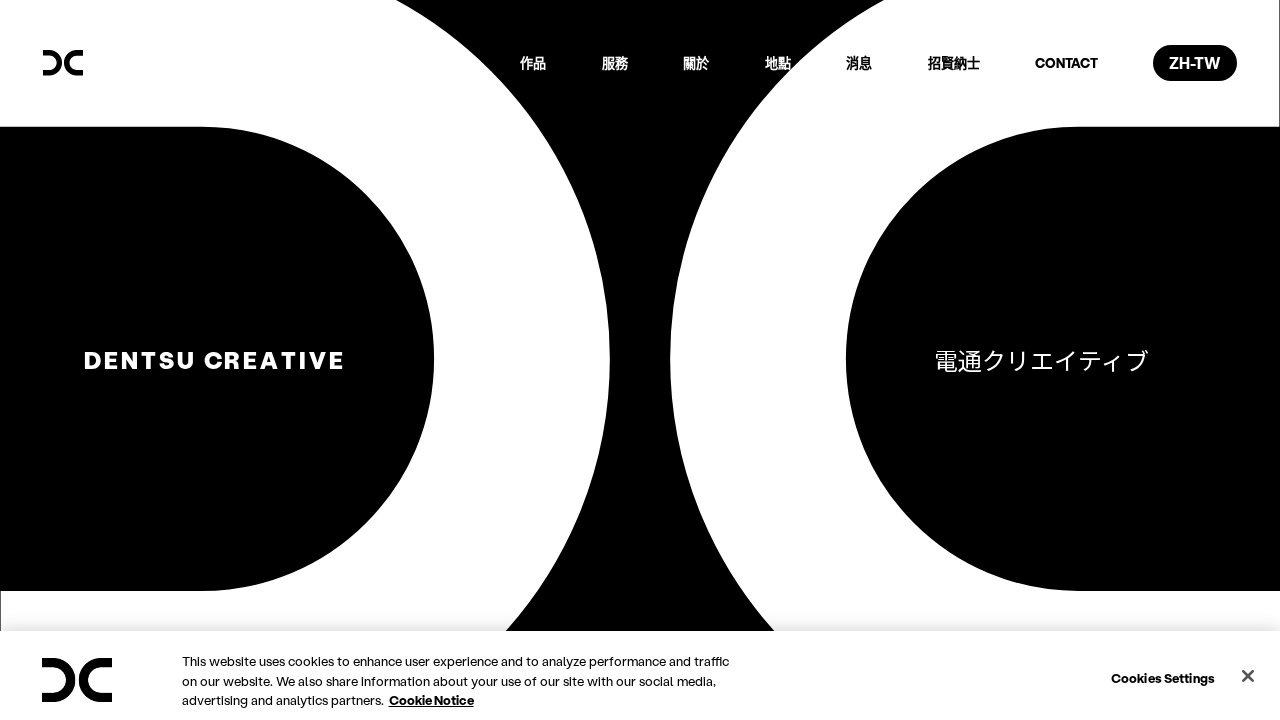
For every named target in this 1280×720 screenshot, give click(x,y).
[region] (640, 675)
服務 (615, 62)
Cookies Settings (1163, 676)
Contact (1066, 62)
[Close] (1248, 676)
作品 (533, 62)
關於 (696, 62)
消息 (859, 62)
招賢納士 (954, 62)
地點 (778, 62)
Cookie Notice (431, 699)
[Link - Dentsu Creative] (63, 63)
